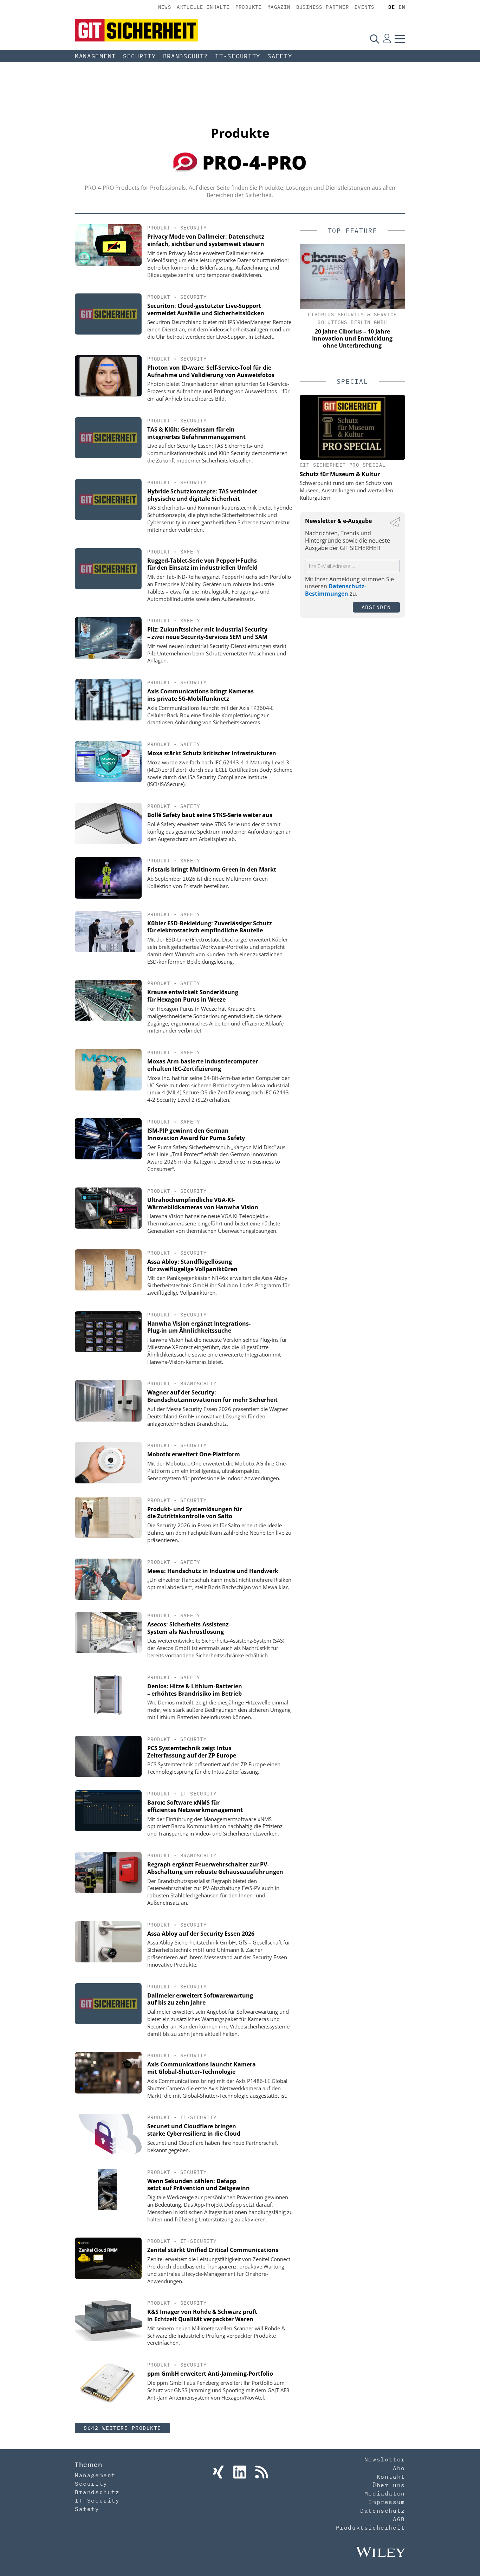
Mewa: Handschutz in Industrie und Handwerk (213, 1571)
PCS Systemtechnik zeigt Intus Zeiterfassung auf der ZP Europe (192, 1752)
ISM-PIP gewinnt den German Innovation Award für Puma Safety (196, 1134)
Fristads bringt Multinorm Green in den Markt (212, 869)
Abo (399, 2468)
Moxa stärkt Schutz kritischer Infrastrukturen (212, 753)
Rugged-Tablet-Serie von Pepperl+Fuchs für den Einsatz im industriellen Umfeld (202, 564)
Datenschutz (383, 2511)
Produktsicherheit (371, 2528)
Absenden (376, 607)
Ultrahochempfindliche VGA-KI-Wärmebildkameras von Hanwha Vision (203, 1203)
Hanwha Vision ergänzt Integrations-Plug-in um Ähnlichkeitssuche (199, 1327)
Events (364, 7)
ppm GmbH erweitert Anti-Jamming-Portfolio (210, 2374)
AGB (399, 2519)
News (165, 7)
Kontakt (391, 2477)
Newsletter (385, 2459)
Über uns (389, 2485)
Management (95, 56)
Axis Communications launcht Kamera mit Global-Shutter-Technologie (202, 2068)
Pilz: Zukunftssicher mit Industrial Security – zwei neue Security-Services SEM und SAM (207, 633)
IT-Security (238, 56)
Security (140, 56)
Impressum (387, 2502)
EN (402, 7)
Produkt (159, 228)
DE (392, 7)
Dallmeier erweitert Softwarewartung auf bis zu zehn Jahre (200, 1999)
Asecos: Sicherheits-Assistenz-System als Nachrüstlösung (189, 1628)
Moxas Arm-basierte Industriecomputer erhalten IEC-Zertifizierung (203, 1065)
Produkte (249, 7)
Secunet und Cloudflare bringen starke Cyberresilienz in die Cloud (194, 2130)
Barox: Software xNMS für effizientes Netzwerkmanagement (195, 1806)
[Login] (387, 39)
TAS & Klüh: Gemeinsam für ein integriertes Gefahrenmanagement (196, 433)
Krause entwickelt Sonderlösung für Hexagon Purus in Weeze (193, 996)
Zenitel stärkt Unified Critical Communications (213, 2250)
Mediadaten (385, 2493)
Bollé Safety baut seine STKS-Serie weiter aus (210, 815)
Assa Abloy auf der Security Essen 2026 (201, 1934)
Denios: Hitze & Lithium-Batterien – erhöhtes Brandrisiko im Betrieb (195, 1690)
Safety (280, 56)
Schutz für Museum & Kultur (340, 474)
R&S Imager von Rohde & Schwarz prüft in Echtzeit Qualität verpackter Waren (202, 2315)
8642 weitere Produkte (122, 2428)
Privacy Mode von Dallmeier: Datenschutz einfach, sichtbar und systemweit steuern (206, 240)
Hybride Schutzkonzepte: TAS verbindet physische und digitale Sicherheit (202, 495)
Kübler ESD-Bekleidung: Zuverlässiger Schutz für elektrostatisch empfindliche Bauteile (210, 927)
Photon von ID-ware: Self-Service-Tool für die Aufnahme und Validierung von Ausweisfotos (211, 371)
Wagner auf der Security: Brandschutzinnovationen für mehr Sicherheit (212, 1396)
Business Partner (323, 7)
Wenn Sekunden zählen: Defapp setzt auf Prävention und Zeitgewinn (199, 2185)
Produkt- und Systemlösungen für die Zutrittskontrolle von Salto (195, 1513)
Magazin (279, 7)
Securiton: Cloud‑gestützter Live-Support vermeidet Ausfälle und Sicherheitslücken (206, 309)
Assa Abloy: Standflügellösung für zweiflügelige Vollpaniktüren (192, 1265)
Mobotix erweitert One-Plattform (194, 1454)
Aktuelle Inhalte (203, 7)
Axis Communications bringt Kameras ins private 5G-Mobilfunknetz (200, 695)
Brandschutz (186, 56)
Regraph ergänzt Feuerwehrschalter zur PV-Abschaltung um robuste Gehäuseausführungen (215, 1868)
